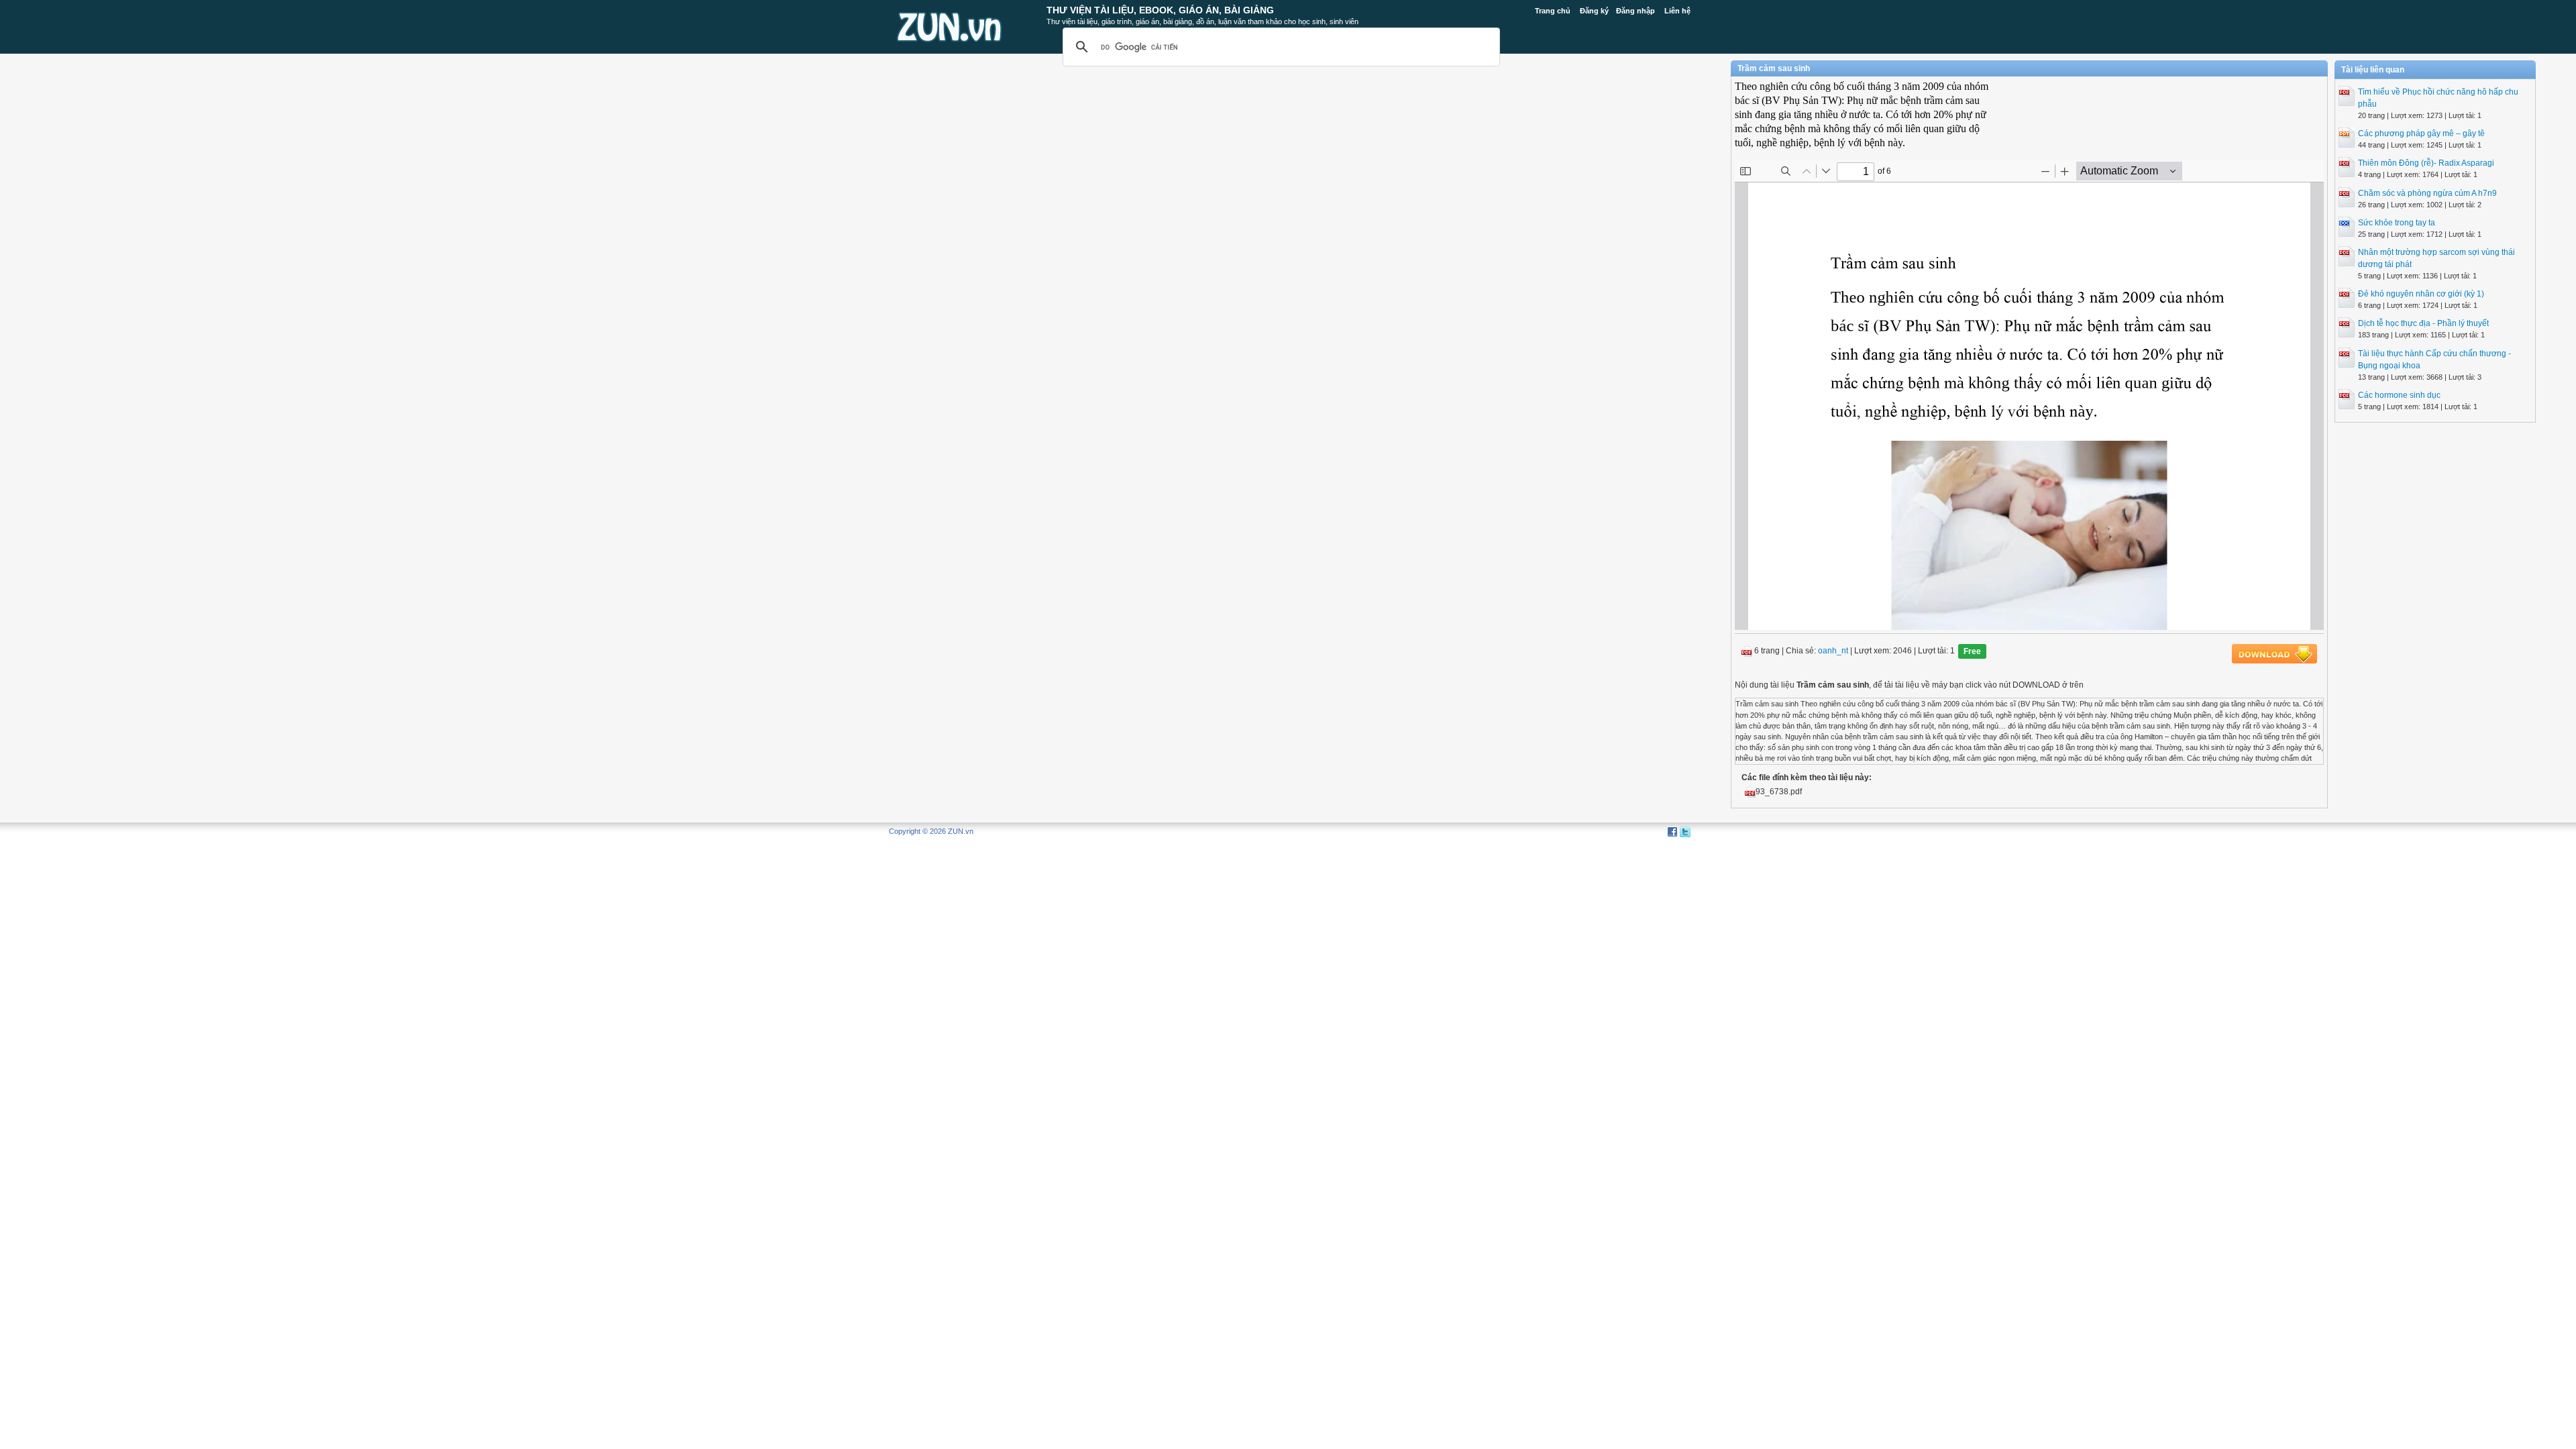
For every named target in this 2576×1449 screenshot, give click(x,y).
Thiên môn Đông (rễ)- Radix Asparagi (2426, 163)
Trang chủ (1553, 11)
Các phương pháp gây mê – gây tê (2421, 133)
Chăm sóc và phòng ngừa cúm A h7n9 (2427, 193)
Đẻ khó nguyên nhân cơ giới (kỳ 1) (2421, 294)
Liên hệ (1677, 11)
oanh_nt (1833, 651)
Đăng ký (1594, 11)
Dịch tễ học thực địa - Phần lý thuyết (2423, 323)
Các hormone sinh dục (2399, 395)
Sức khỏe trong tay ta (2397, 223)
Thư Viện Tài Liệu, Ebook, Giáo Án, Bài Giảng (1160, 10)
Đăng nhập (1635, 11)
